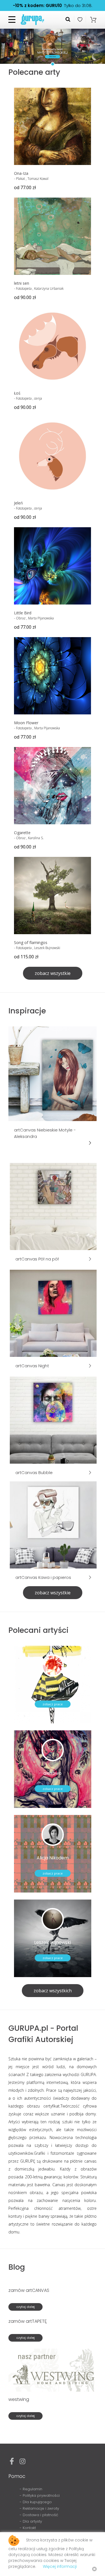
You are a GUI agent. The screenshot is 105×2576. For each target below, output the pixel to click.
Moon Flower (26, 723)
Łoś (17, 393)
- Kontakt (28, 2528)
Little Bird (23, 613)
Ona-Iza (21, 173)
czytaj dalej (25, 2307)
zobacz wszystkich (53, 1991)
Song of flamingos (31, 942)
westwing (19, 2399)
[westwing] (53, 2370)
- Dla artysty (31, 2521)
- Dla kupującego (36, 2502)
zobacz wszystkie (53, 973)
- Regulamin (31, 2489)
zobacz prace (53, 1704)
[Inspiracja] (53, 1073)
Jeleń (18, 503)
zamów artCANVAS (29, 2290)
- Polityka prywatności (40, 2495)
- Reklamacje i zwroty (39, 2508)
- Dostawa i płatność (39, 2515)
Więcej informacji (60, 2566)
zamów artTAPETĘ (28, 2321)
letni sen (22, 283)
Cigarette (22, 833)
